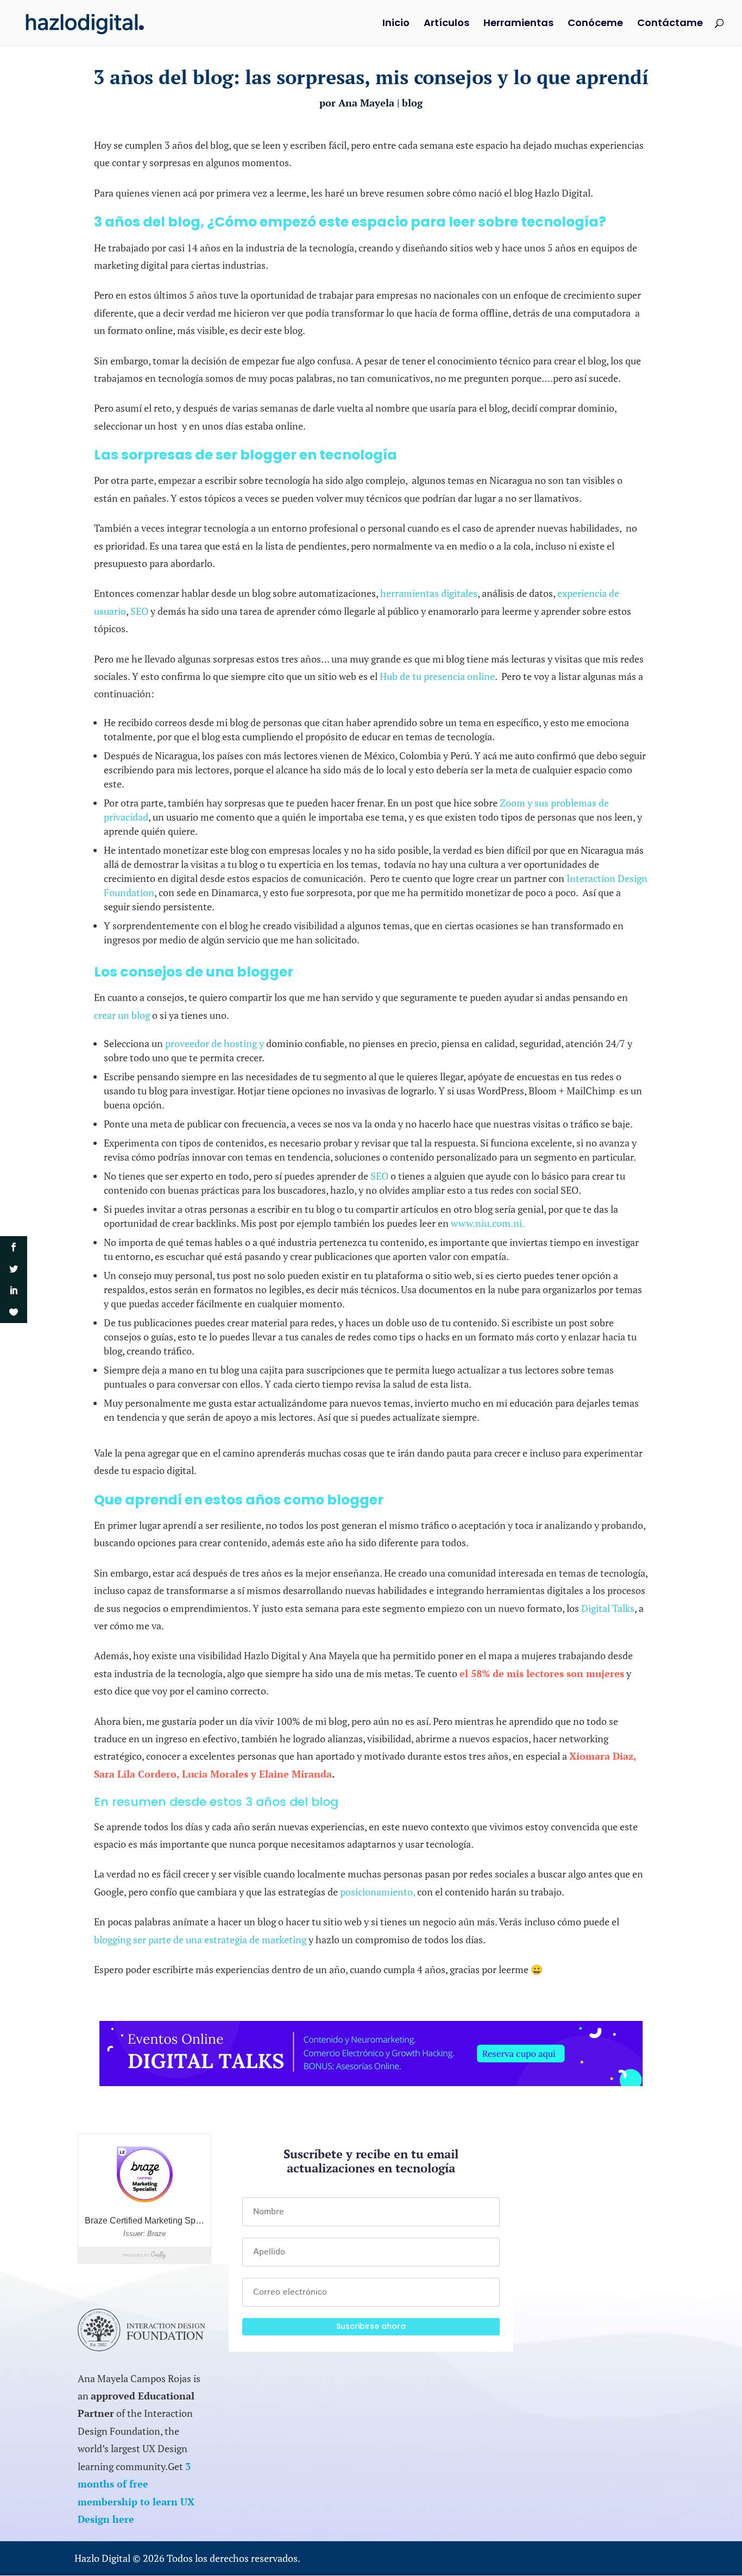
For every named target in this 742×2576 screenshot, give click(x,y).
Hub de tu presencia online (437, 676)
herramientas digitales (428, 593)
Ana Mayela (366, 103)
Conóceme (595, 24)
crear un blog (122, 1015)
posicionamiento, (378, 1892)
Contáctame (670, 24)
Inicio (396, 24)
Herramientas (518, 24)
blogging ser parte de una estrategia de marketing (200, 1939)
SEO (139, 611)
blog (412, 103)
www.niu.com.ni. (488, 1223)
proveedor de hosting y (215, 1043)
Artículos (447, 24)
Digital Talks (608, 1608)
